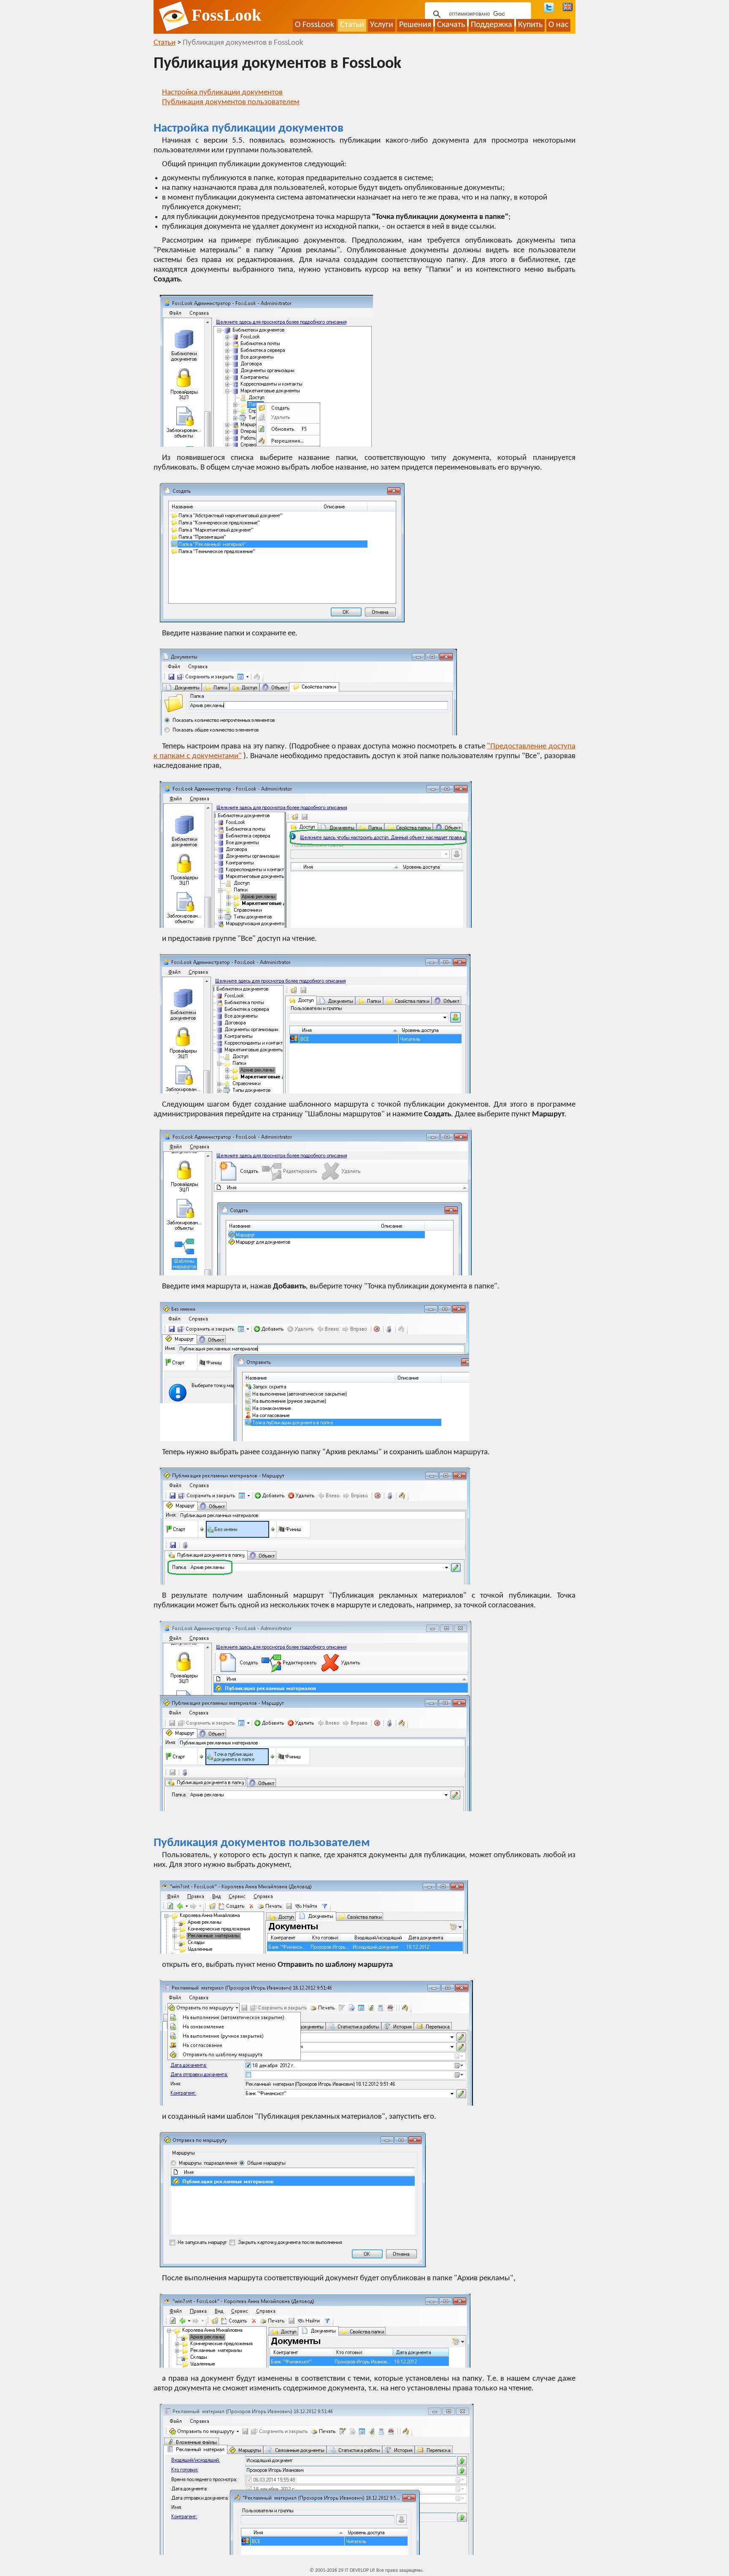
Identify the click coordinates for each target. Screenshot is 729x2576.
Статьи (352, 25)
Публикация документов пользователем (231, 102)
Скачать (451, 25)
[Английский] (568, 7)
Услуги (382, 25)
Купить (530, 25)
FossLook (226, 15)
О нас (558, 25)
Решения (415, 25)
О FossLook (315, 25)
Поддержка (491, 25)
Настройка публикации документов (222, 93)
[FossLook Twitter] (549, 8)
